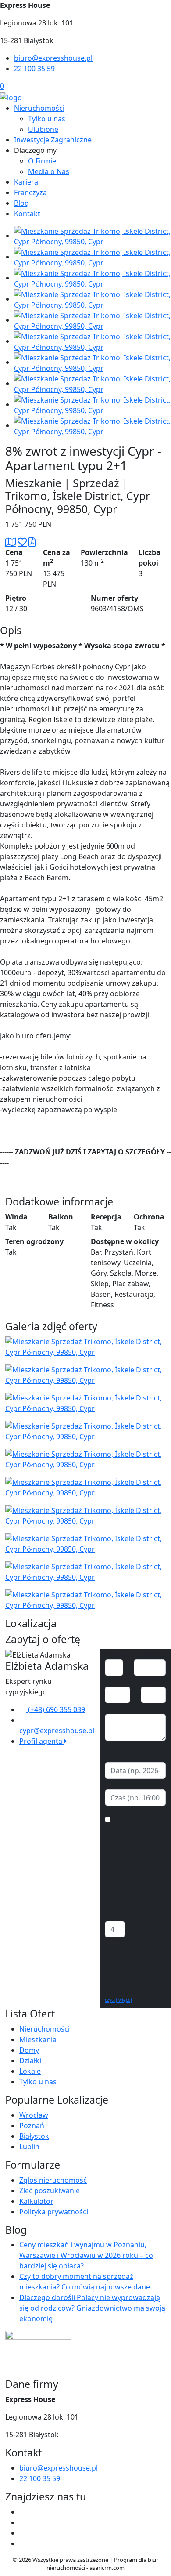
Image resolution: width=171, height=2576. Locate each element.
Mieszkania (38, 2039)
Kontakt (27, 214)
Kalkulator (36, 2201)
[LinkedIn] (23, 2543)
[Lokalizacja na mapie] (11, 542)
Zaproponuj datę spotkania (133, 1752)
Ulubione (43, 129)
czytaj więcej (118, 2000)
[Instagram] (23, 2533)
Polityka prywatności (54, 2212)
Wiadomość (124, 1709)
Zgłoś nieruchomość (53, 2180)
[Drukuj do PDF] (32, 542)
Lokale (30, 2071)
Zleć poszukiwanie (50, 2191)
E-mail (115, 1681)
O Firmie (42, 161)
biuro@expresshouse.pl (53, 58)
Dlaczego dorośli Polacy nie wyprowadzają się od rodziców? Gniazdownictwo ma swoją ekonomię (92, 2308)
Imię (112, 1654)
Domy (29, 2050)
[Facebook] (23, 2512)
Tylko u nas (47, 119)
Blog (21, 203)
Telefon (153, 1681)
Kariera (26, 182)
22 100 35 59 (34, 69)
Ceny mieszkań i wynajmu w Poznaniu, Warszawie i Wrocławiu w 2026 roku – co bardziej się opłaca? (86, 2255)
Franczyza (30, 192)
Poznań (32, 2126)
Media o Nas (49, 171)
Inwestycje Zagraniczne (53, 140)
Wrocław (34, 2115)
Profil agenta (42, 1741)
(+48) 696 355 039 (56, 1709)
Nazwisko (150, 1654)
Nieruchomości (39, 108)
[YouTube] (23, 2522)
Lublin (29, 2147)
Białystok (34, 2136)
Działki (30, 2061)
